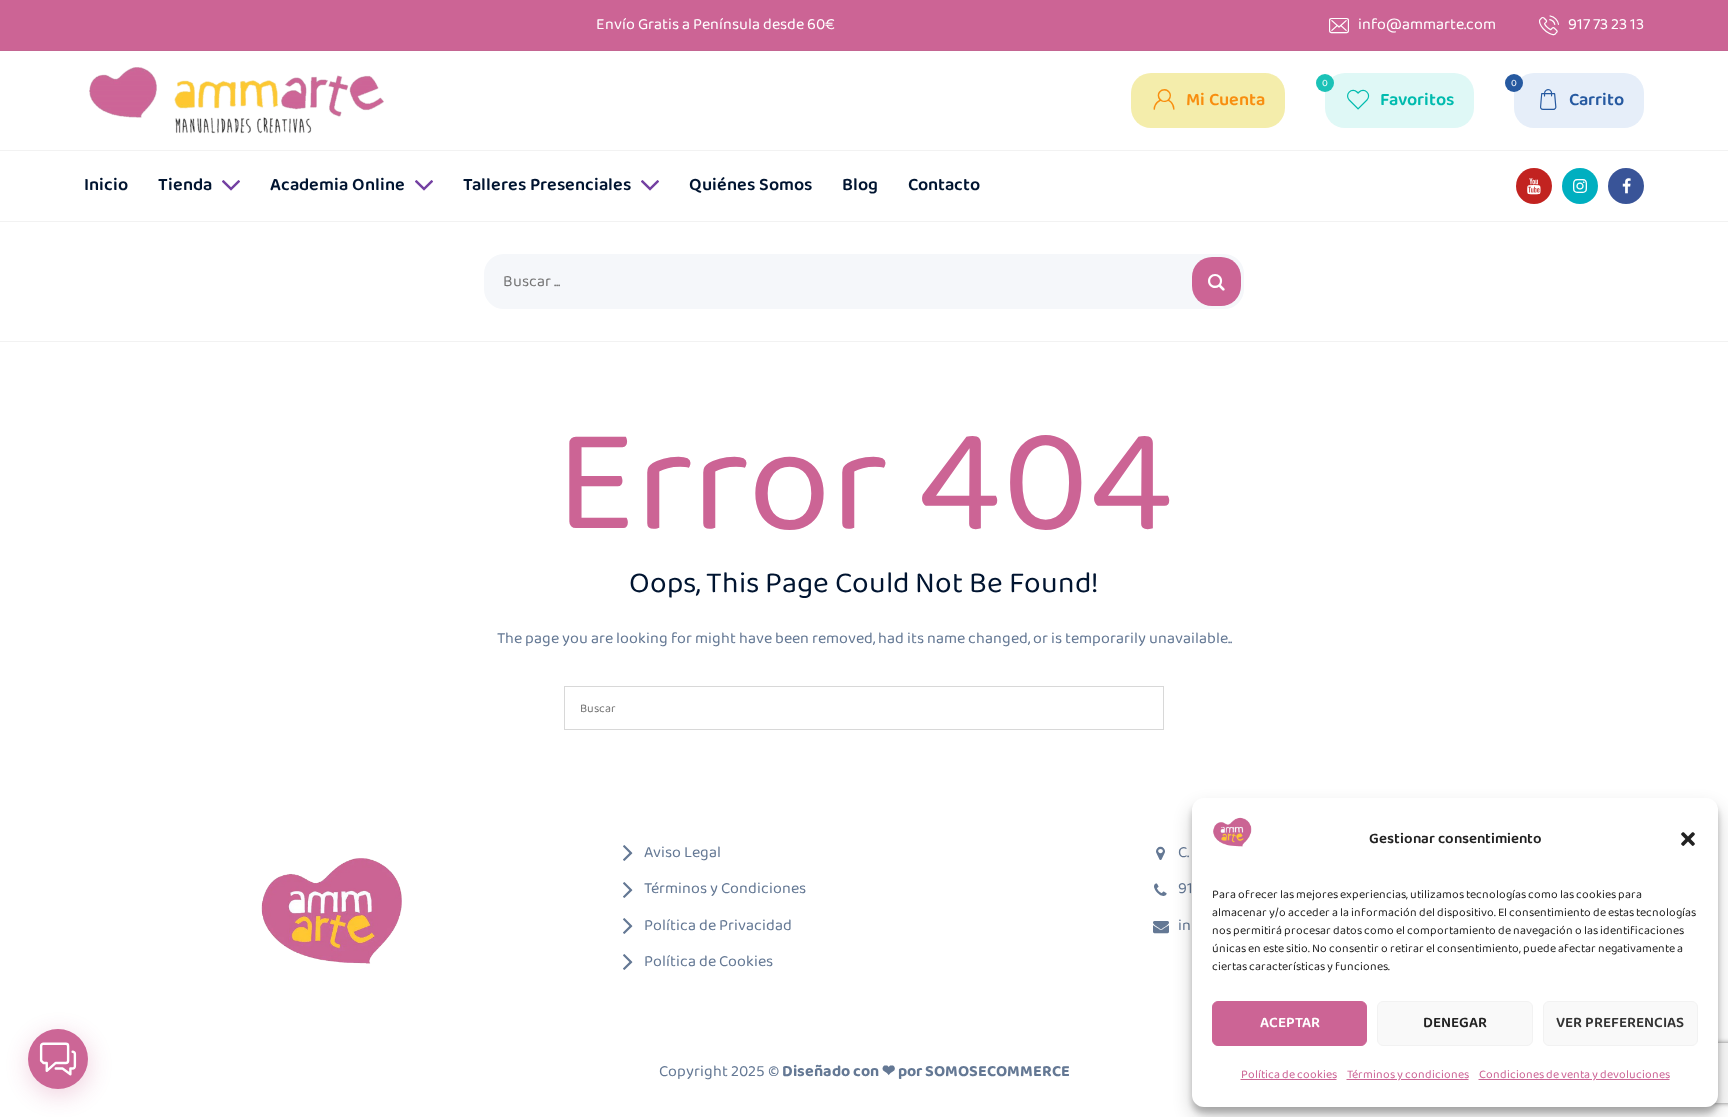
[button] (1688, 839)
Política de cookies (1289, 1074)
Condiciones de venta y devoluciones (1574, 1074)
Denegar (1455, 1023)
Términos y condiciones (1408, 1074)
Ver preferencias (1620, 1023)
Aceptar (1290, 1023)
